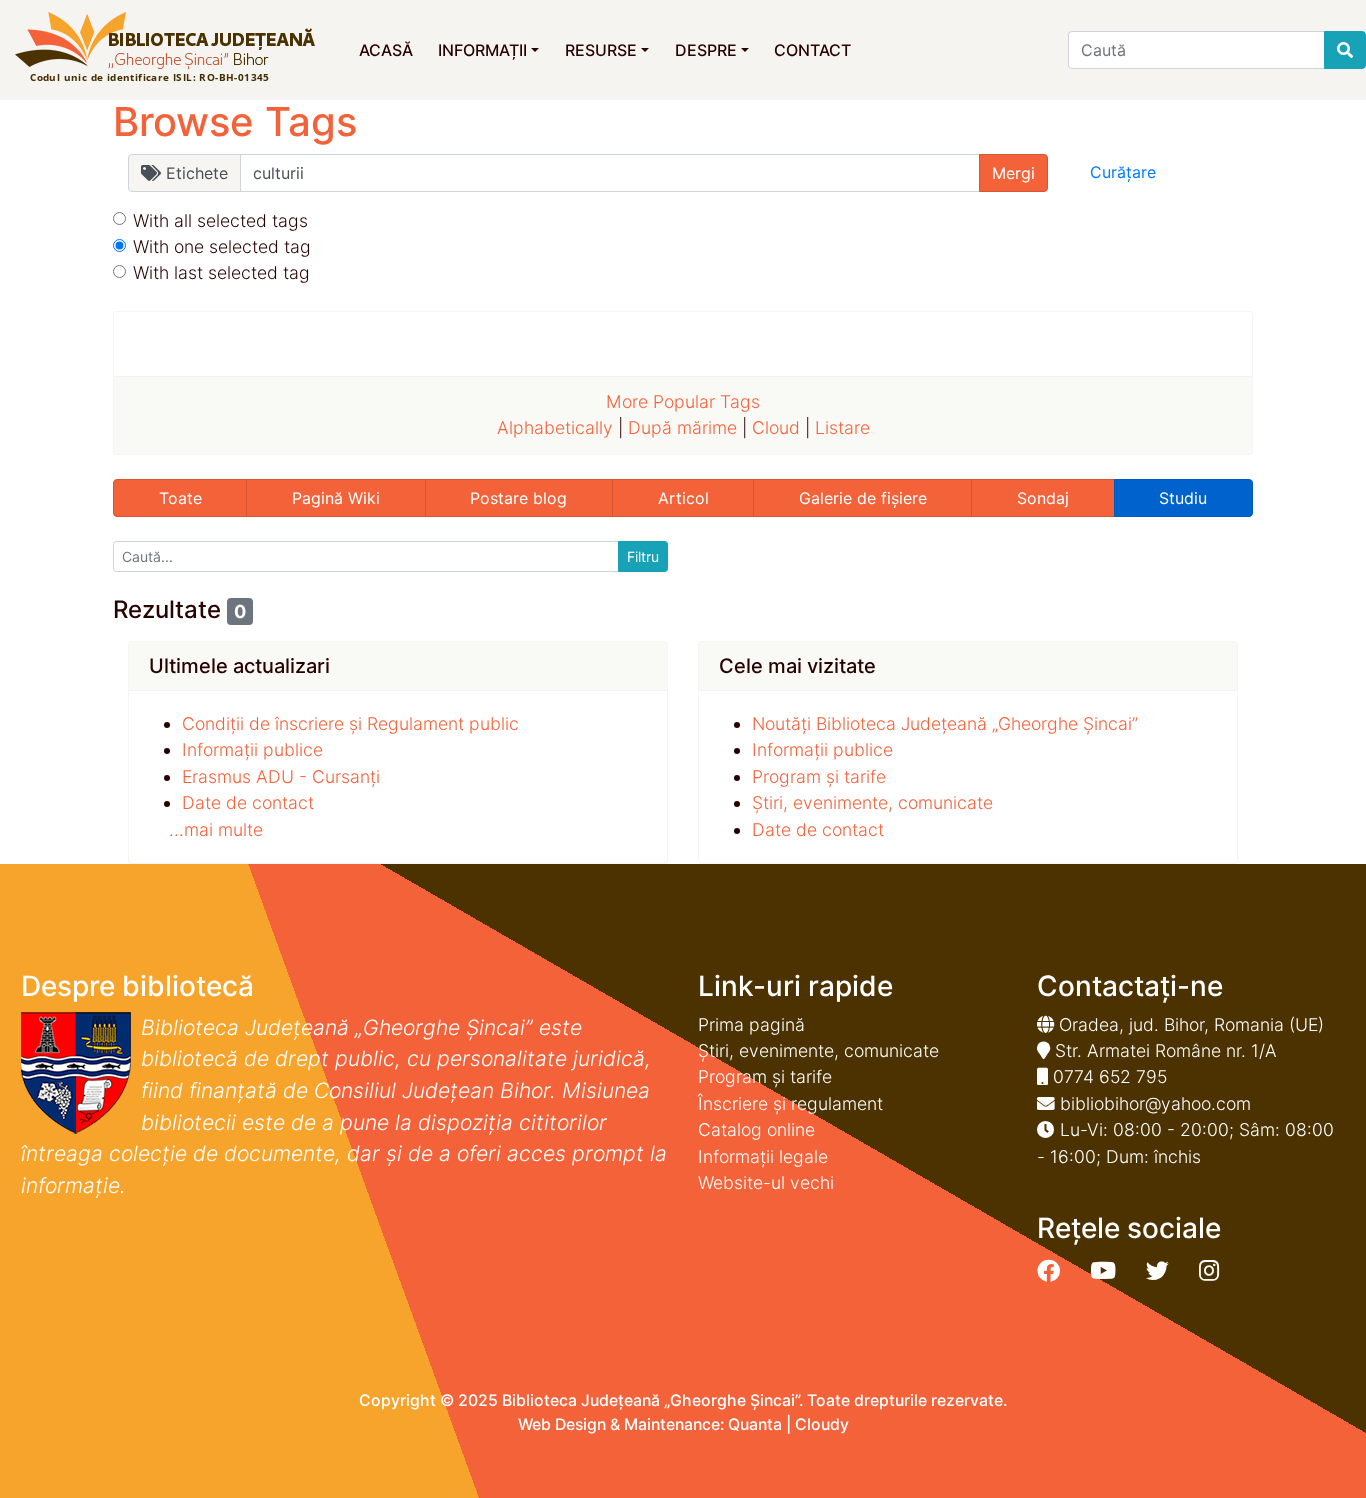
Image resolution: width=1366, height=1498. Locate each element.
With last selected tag (221, 272)
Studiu (1183, 498)
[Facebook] (1048, 1271)
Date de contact (248, 802)
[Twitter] (1157, 1271)
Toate (180, 498)
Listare (842, 427)
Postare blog (518, 498)
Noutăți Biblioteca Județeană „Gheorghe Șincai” (945, 723)
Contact (812, 50)
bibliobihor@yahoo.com (1155, 1103)
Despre (706, 50)
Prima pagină (751, 1024)
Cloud (776, 427)
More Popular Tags (683, 401)
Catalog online (756, 1129)
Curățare (1123, 172)
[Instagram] (1209, 1271)
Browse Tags (235, 121)
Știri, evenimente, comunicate (872, 802)
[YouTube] (1103, 1271)
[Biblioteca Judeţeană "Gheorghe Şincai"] (165, 48)
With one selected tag (222, 246)
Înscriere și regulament (790, 1103)
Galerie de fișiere (863, 498)
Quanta (755, 1424)
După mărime (682, 427)
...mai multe (216, 829)
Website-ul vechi (766, 1182)
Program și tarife (819, 776)
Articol (683, 498)
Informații (482, 50)
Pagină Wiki (336, 498)
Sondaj (1043, 498)
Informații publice (252, 749)
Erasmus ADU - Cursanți (281, 776)
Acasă (386, 50)
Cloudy (822, 1424)
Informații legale (763, 1156)
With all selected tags (220, 220)
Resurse (601, 50)
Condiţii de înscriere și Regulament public (350, 723)
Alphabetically (555, 427)
